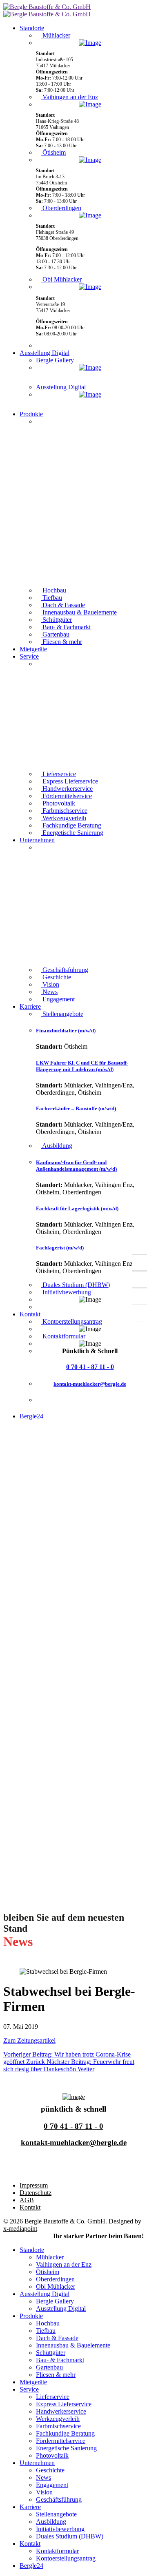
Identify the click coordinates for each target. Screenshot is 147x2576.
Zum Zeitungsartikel (29, 2040)
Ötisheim (53, 152)
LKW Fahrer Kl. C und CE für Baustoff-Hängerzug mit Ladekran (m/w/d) (82, 1066)
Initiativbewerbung (66, 1292)
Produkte (31, 414)
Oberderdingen (61, 208)
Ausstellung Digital (45, 353)
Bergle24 (31, 1416)
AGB (27, 2200)
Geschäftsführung (65, 970)
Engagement (58, 999)
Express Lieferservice (69, 781)
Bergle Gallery (55, 360)
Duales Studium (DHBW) (75, 1285)
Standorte (32, 28)
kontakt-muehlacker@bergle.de (90, 1384)
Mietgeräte (33, 649)
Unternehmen (37, 840)
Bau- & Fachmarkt (66, 627)
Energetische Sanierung (72, 833)
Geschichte (56, 977)
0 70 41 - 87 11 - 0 (90, 1367)
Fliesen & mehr (61, 642)
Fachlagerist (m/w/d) (60, 1248)
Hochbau (53, 590)
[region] (90, 502)
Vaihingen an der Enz (69, 97)
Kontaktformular (63, 1336)
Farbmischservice (64, 811)
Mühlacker (56, 35)
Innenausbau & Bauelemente (79, 612)
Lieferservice (58, 774)
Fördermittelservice (66, 796)
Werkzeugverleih (63, 818)
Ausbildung (57, 1146)
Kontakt (30, 1314)
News (49, 992)
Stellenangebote (62, 1014)
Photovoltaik (58, 803)
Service (29, 656)
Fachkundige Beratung (71, 825)
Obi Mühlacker (61, 279)
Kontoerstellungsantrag (71, 1321)
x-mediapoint (20, 2229)
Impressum (34, 2185)
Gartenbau (55, 634)
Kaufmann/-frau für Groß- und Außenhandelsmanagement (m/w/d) (76, 1166)
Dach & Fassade (63, 605)
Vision (50, 984)
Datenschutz (36, 2193)
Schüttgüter (56, 620)
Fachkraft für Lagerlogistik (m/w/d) (77, 1208)
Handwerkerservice (67, 789)
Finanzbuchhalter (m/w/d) (66, 1031)
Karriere (30, 1006)
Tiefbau (51, 598)
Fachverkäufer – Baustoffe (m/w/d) (76, 1108)
